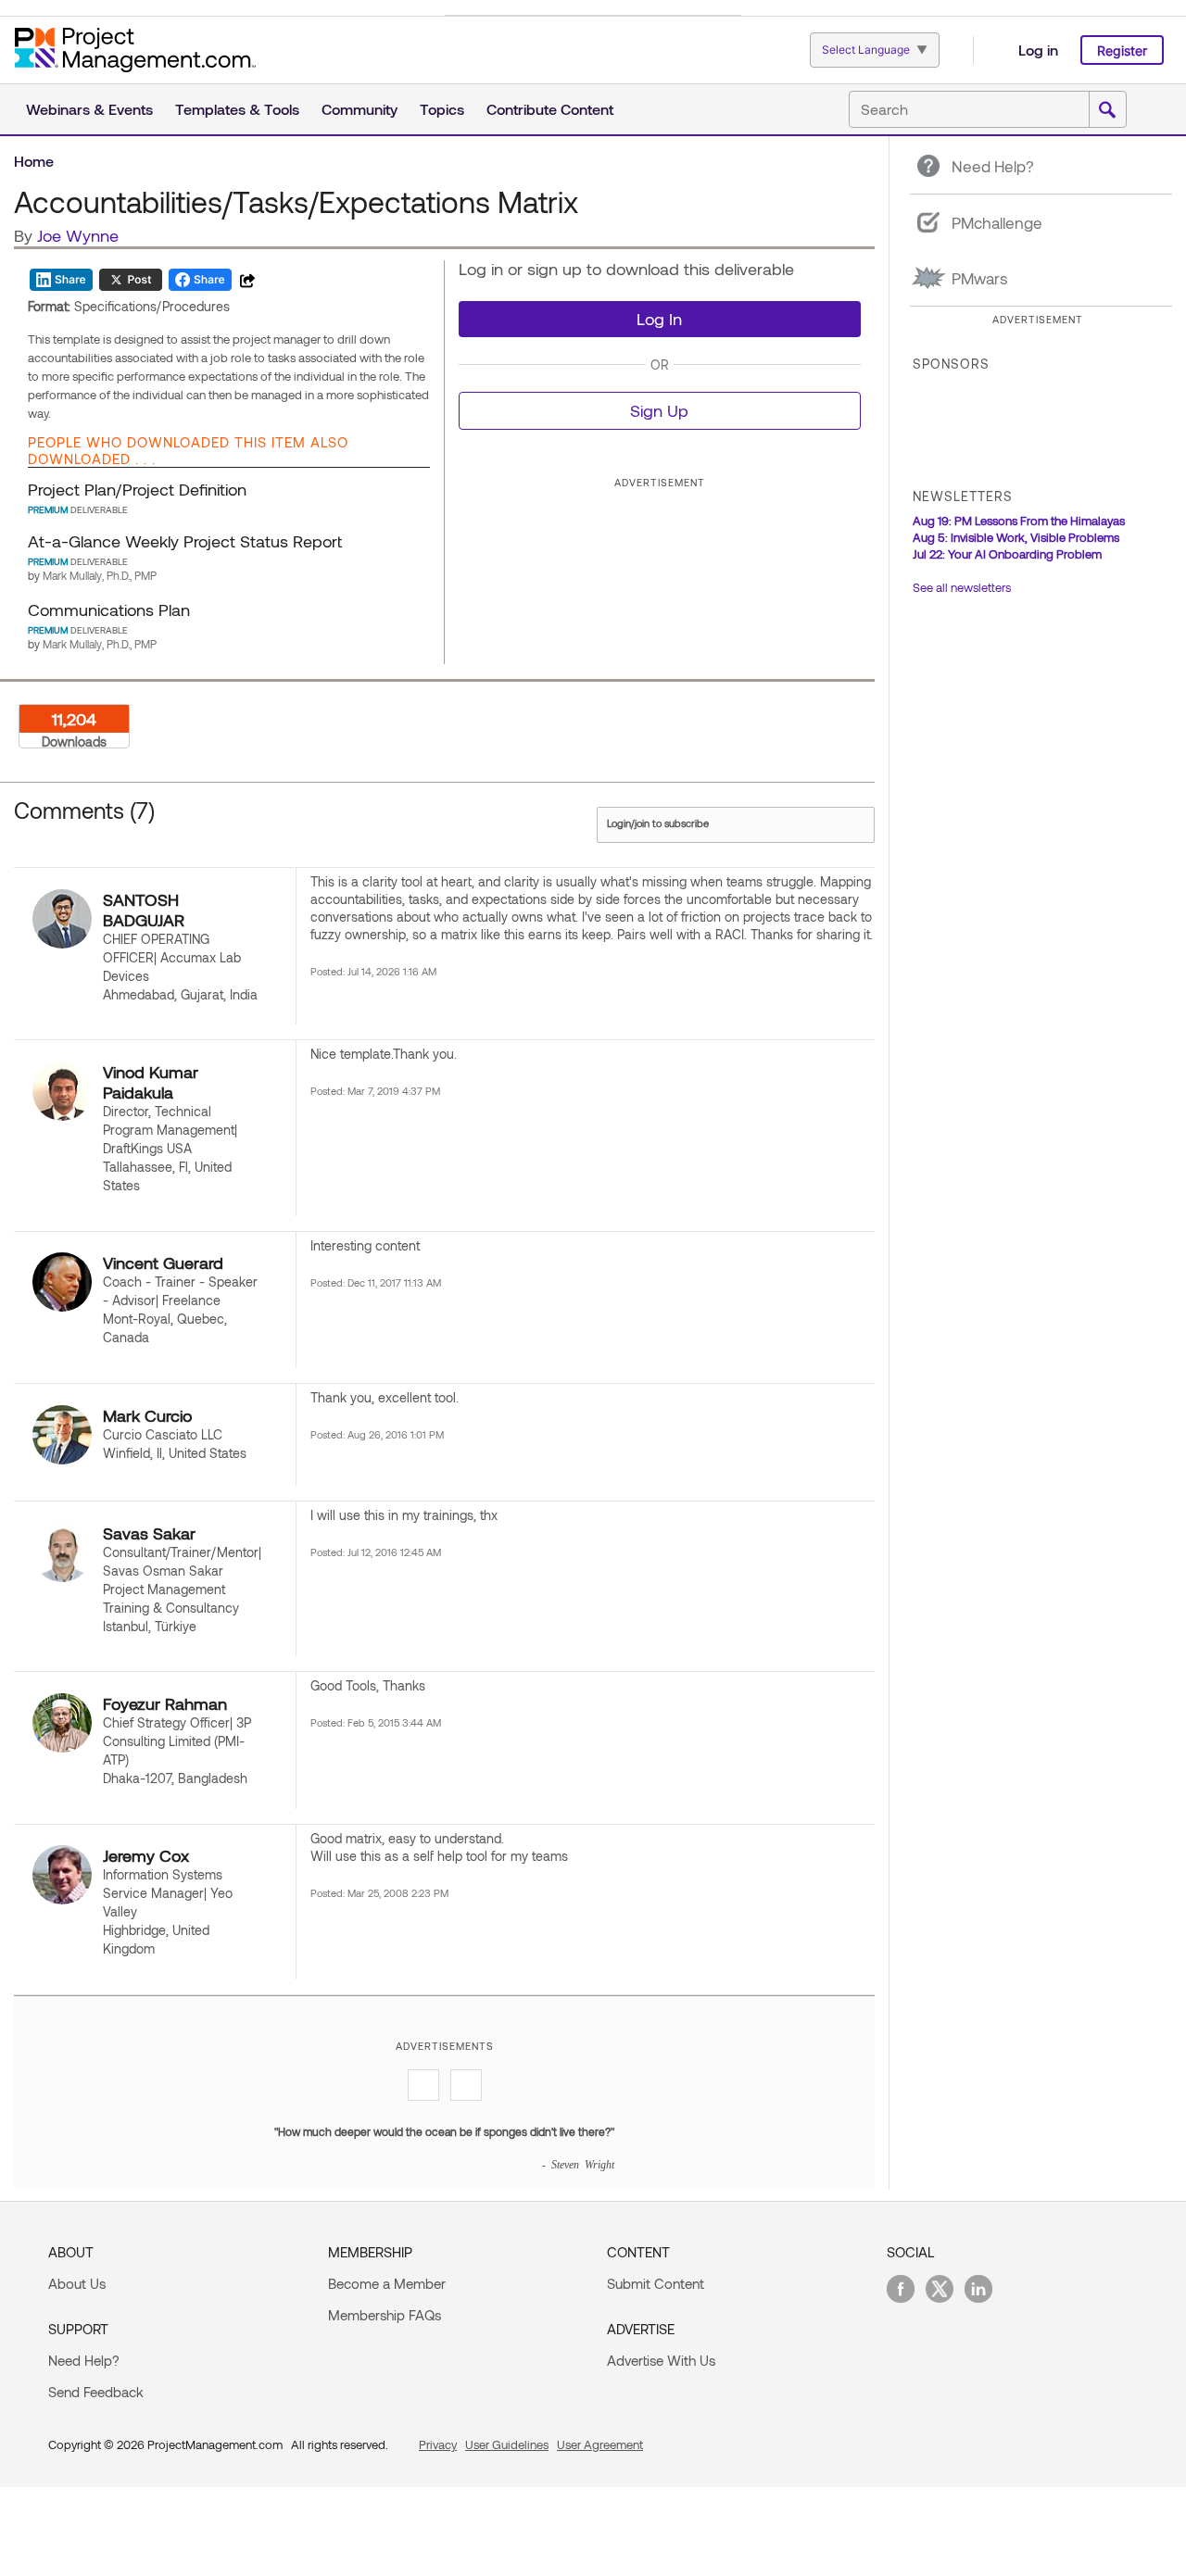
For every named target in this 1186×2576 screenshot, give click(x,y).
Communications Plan (109, 609)
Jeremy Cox (146, 1855)
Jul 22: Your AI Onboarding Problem (1007, 554)
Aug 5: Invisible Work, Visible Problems (1016, 537)
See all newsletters (962, 587)
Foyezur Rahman (165, 1703)
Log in (1038, 50)
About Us (77, 2283)
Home (34, 161)
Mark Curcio (147, 1415)
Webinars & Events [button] (89, 109)
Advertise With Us (661, 2360)
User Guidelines (507, 2444)
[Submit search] (1107, 110)
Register (1122, 50)
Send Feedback (96, 2392)
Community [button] (360, 109)
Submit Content (656, 2283)
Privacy (438, 2444)
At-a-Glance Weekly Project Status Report (185, 541)
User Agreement (600, 2444)
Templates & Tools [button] (237, 109)
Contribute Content (550, 109)
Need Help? (84, 2360)
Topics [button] (442, 109)
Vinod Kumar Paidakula (151, 1082)
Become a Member (387, 2283)
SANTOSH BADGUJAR (144, 910)
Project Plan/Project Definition (137, 489)
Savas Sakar (149, 1533)
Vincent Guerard (163, 1263)
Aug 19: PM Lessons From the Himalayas (1019, 521)
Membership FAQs (385, 2315)
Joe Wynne (78, 235)
